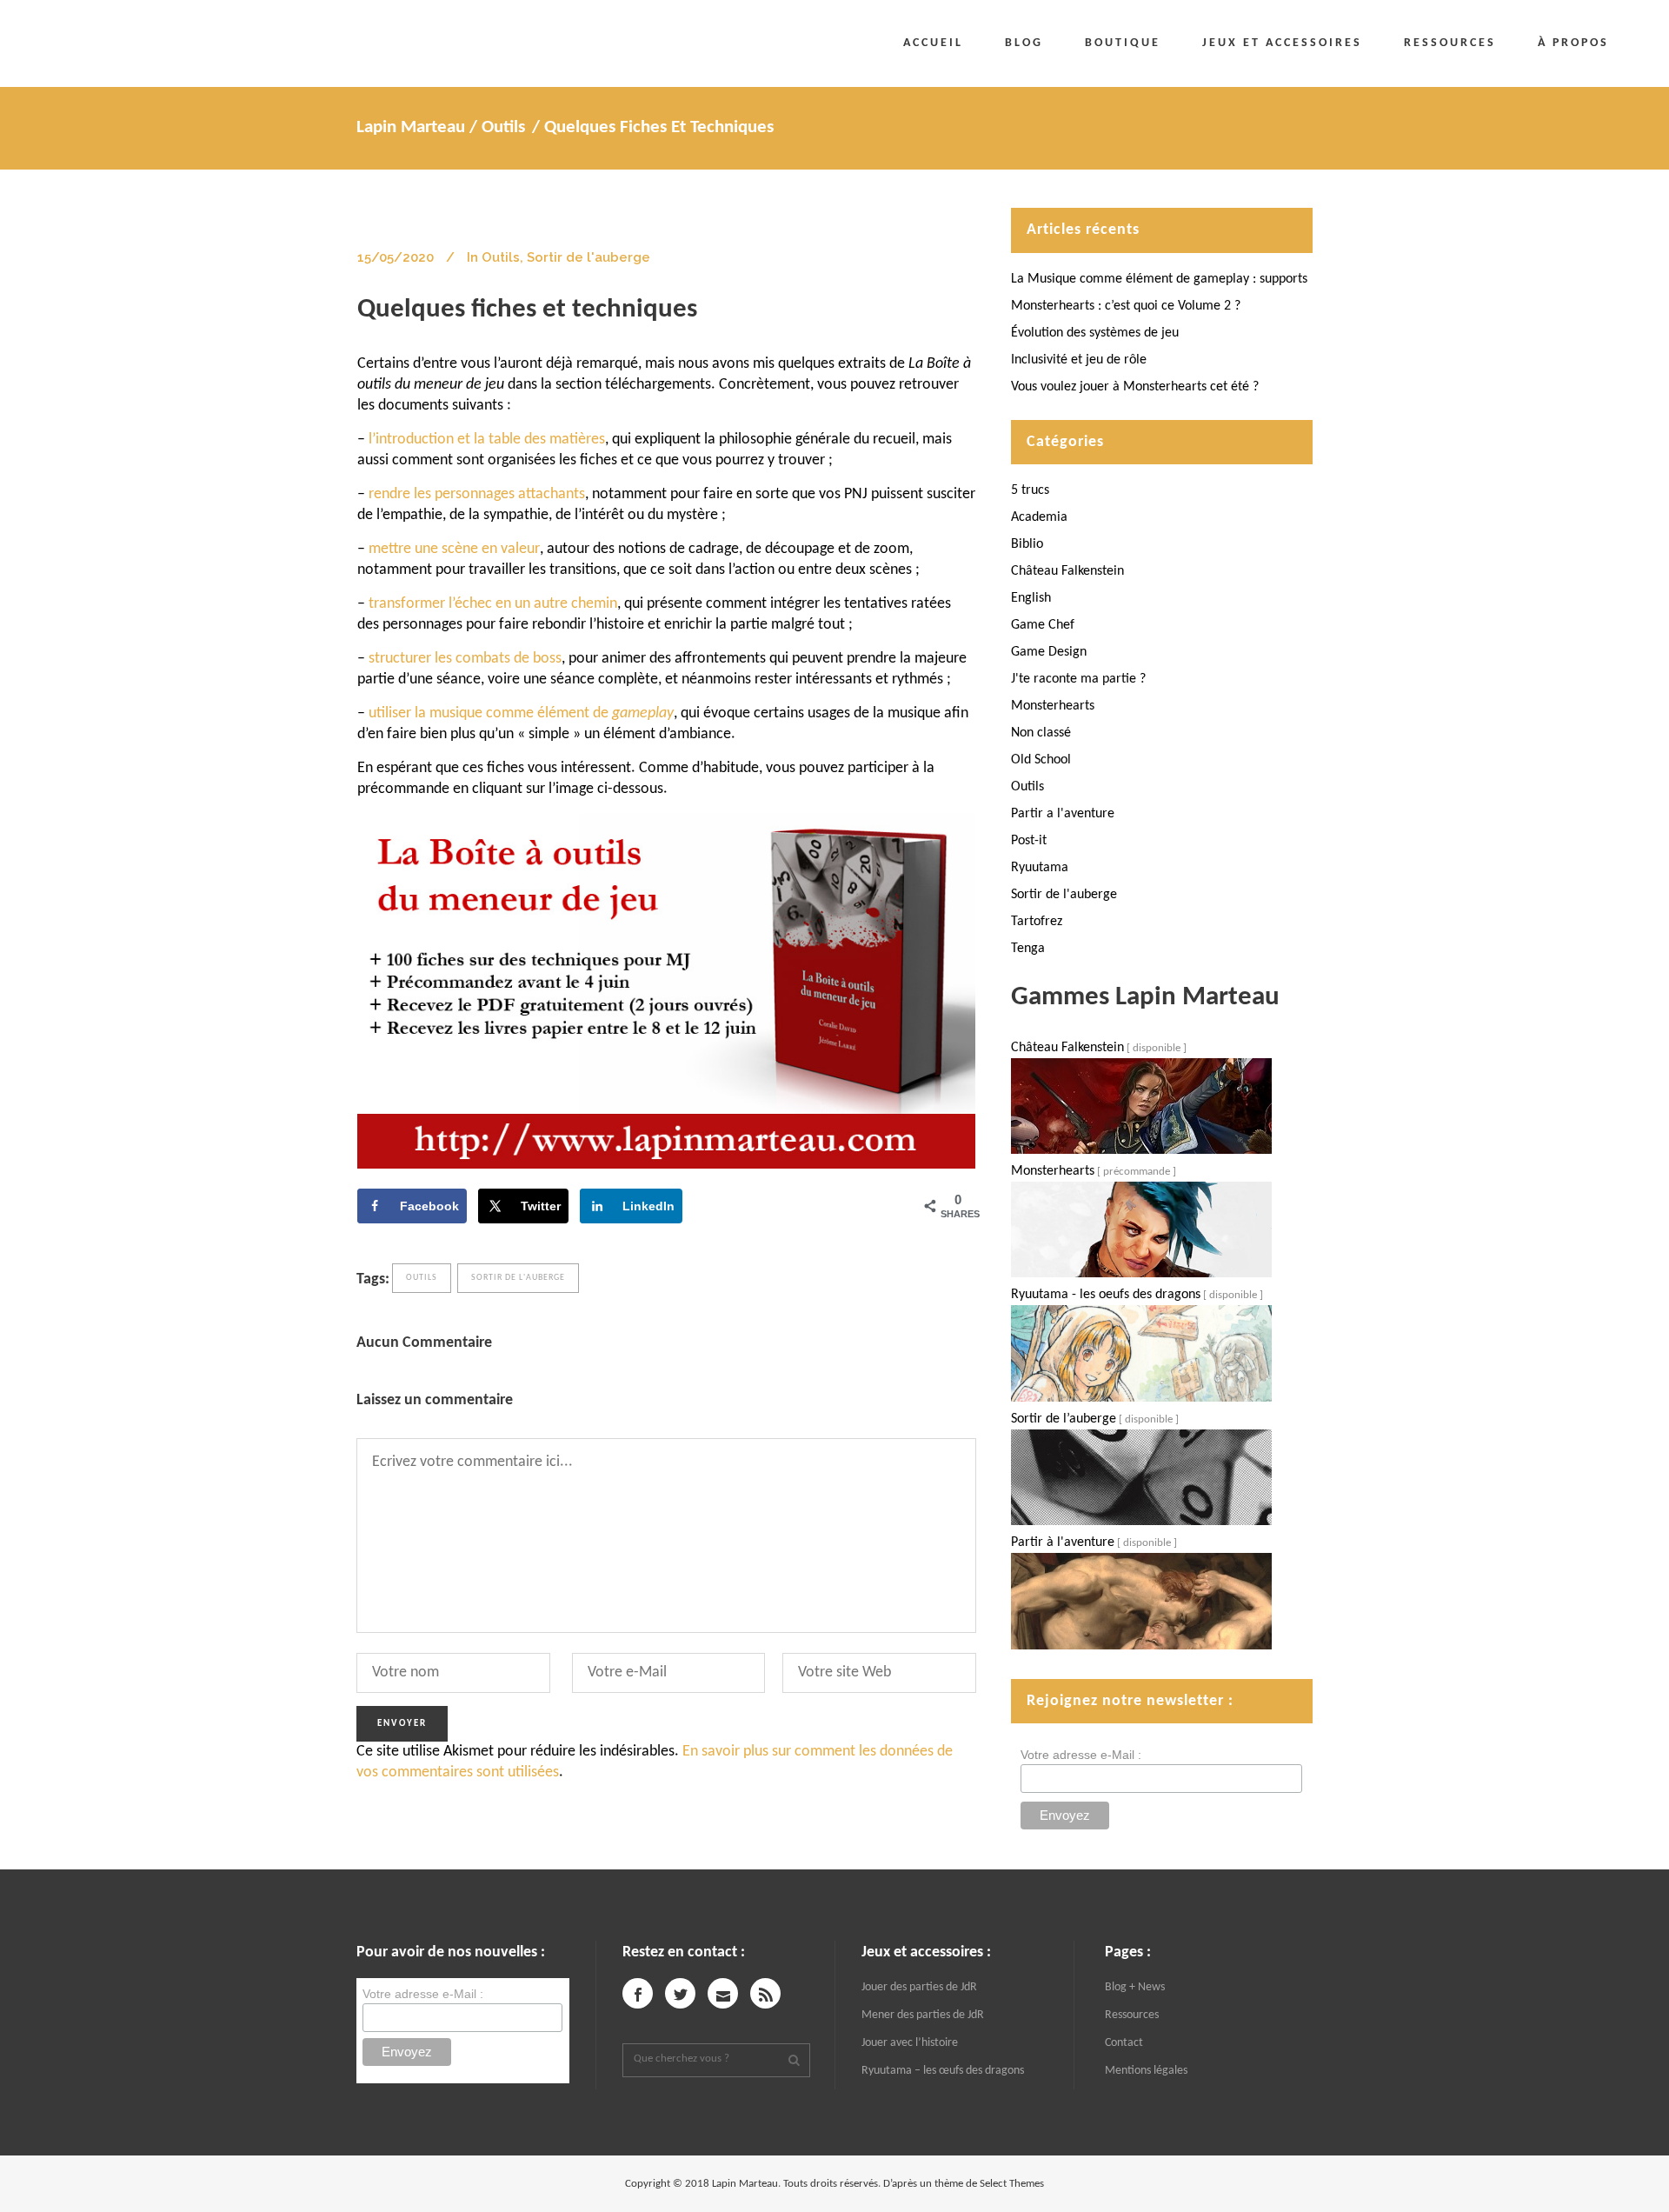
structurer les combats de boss (465, 659)
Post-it (1029, 841)
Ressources (1132, 2015)
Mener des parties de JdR (923, 2015)
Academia (1039, 517)
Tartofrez (1037, 922)
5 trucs (1030, 490)
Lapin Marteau (411, 127)
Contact (1124, 2043)
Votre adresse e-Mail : (1081, 1755)
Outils (503, 127)
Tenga (1028, 949)
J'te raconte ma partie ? (1078, 679)
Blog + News (1135, 1987)
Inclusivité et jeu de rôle (1079, 360)
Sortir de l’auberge (1064, 1419)
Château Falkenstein (1067, 571)
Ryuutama (1040, 868)
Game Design (1049, 652)
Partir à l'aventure (1063, 1542)
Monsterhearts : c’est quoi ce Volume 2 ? (1126, 306)
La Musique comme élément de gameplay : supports (1159, 279)
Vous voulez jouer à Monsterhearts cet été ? (1135, 387)
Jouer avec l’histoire (910, 2043)
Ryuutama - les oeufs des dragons (1106, 1295)
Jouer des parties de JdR (919, 1987)
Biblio (1027, 544)
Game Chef (1043, 625)
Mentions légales (1146, 2071)
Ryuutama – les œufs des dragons (943, 2071)
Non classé (1041, 733)
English (1031, 598)
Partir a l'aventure (1063, 814)
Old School (1041, 760)
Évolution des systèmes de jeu (1095, 333)
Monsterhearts (1053, 706)
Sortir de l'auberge (588, 257)
